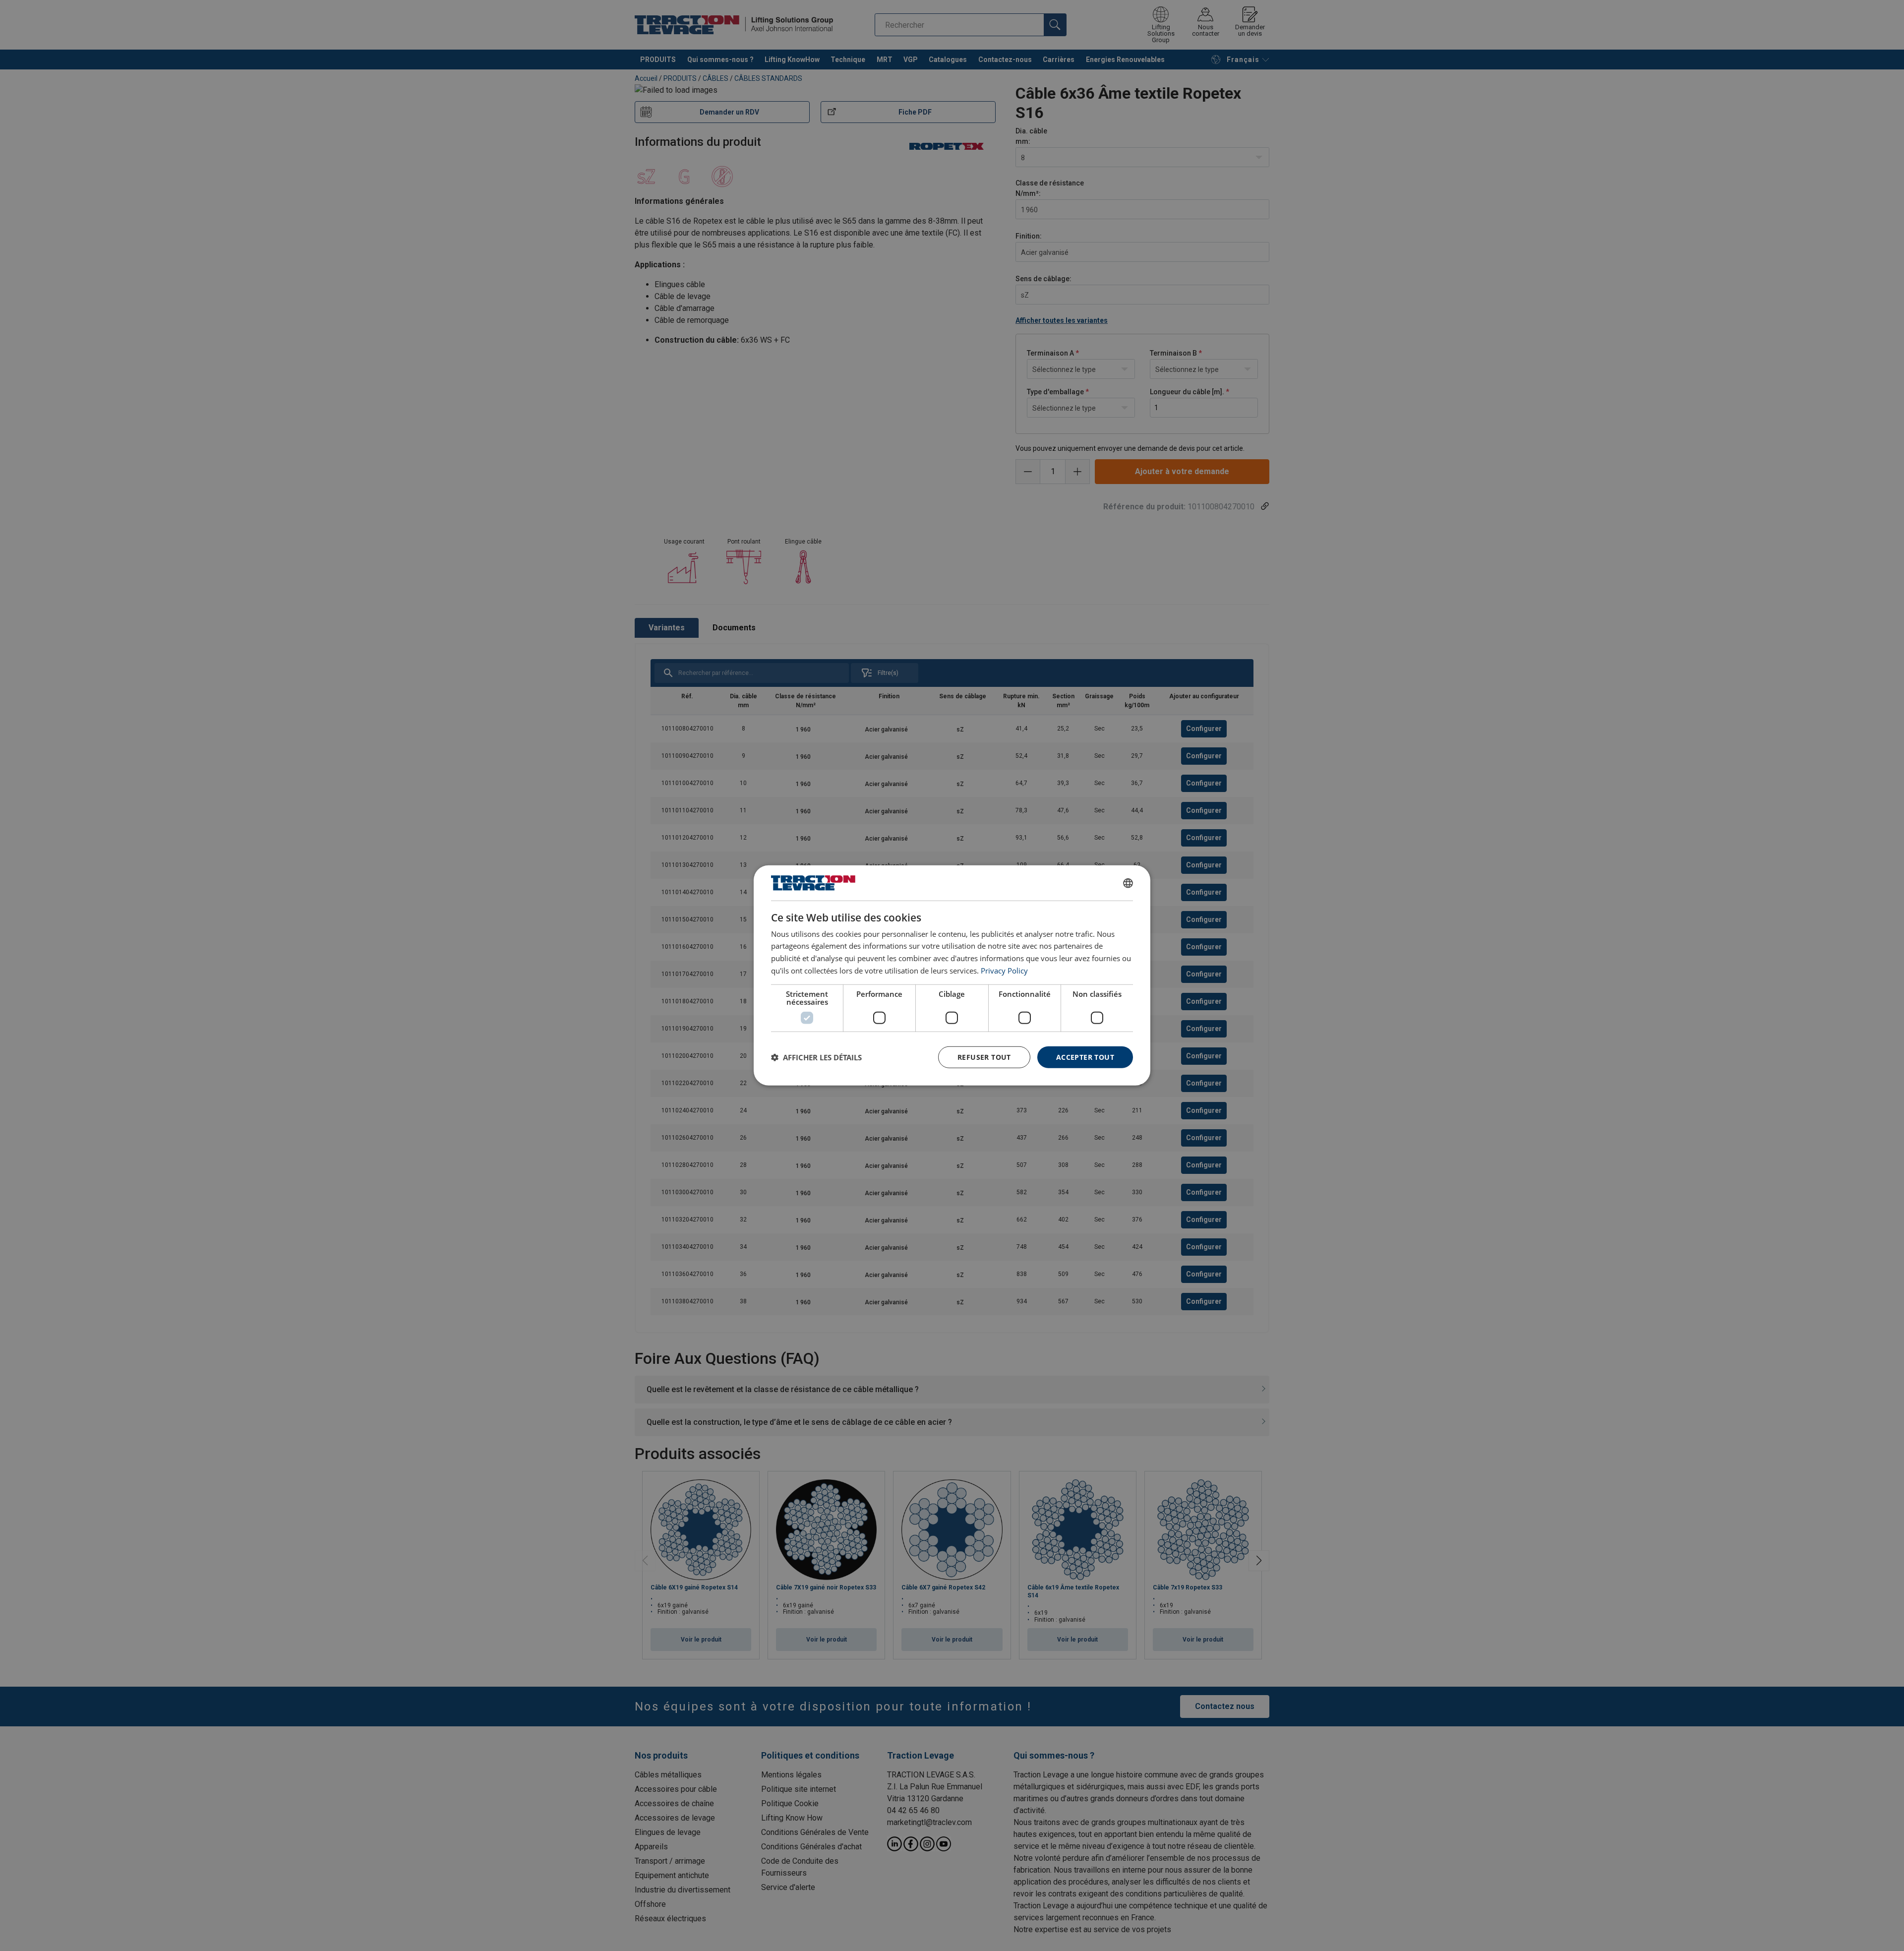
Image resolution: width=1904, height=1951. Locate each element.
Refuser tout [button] (984, 1057)
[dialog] (952, 975)
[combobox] (1128, 883)
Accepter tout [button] (1085, 1057)
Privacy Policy (1004, 971)
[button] (816, 1057)
